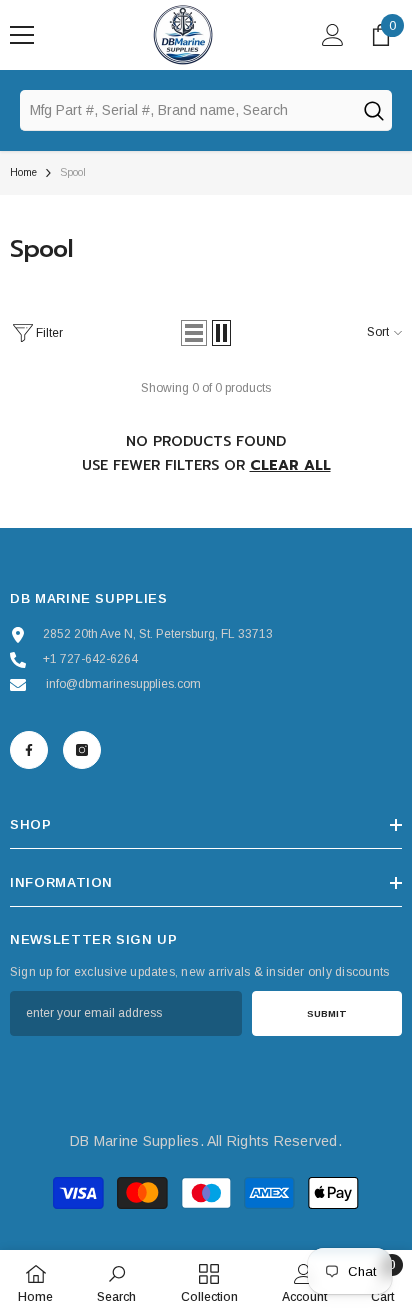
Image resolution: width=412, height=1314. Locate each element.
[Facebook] (29, 750)
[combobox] (187, 110)
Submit (327, 1013)
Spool (73, 172)
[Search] (373, 110)
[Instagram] (82, 750)
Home (23, 172)
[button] (194, 333)
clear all (290, 465)
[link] (116, 1282)
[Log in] (333, 35)
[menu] (22, 35)
